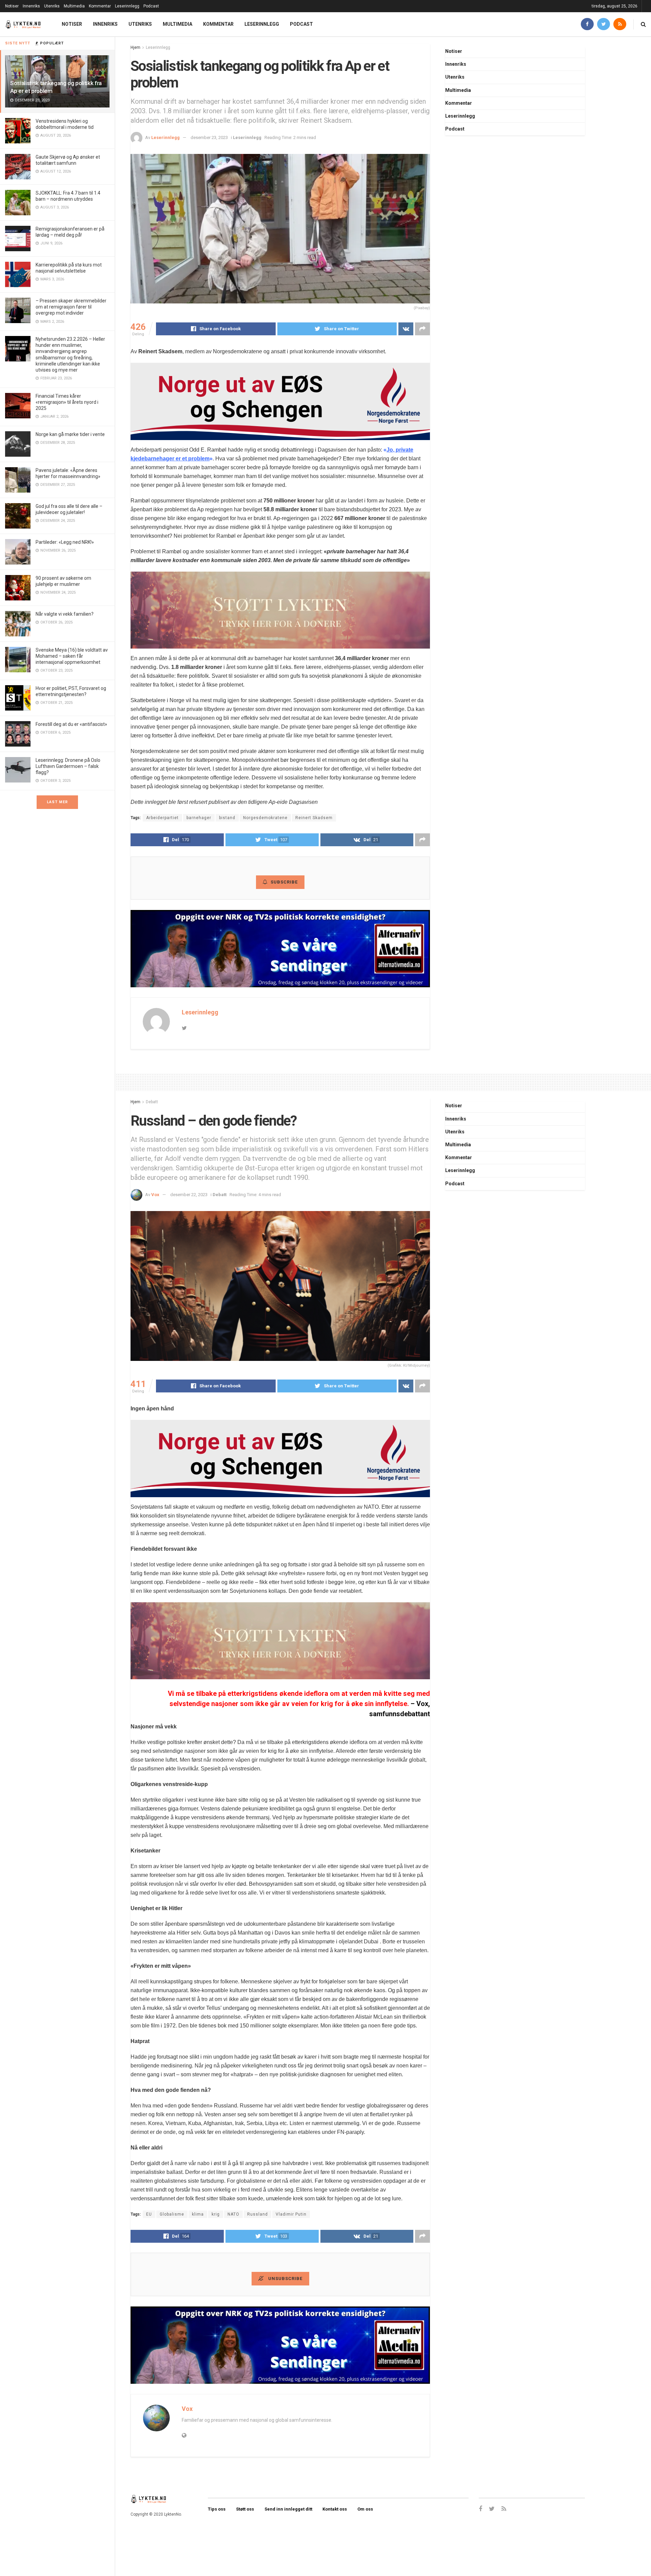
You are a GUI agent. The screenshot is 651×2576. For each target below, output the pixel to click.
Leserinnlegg (127, 6)
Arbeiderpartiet (162, 818)
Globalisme (172, 2214)
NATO (233, 2214)
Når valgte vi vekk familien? (65, 614)
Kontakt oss (335, 2509)
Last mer (57, 802)
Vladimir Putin (291, 2214)
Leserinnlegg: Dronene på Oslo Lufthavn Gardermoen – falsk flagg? (68, 766)
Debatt (152, 1102)
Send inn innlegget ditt (288, 2509)
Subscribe (284, 882)
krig (216, 2214)
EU (149, 2214)
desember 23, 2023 (209, 137)
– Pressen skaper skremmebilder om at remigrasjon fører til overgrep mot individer (71, 307)
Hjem (135, 47)
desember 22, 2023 (189, 1195)
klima (198, 2214)
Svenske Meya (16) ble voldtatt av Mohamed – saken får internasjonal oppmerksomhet (72, 656)
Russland (258, 2214)
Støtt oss (245, 2509)
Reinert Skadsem (314, 818)
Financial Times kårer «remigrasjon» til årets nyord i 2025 (67, 402)
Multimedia (74, 6)
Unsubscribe (285, 2278)
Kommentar (100, 6)
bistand (227, 818)
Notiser (12, 6)
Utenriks (52, 6)
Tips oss (217, 2509)
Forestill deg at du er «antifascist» (71, 724)
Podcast (151, 6)
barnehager (199, 818)
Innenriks (31, 6)
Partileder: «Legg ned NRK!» (65, 542)
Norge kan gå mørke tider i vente (70, 434)
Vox (155, 1195)
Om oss (365, 2509)
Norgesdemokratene (265, 818)
